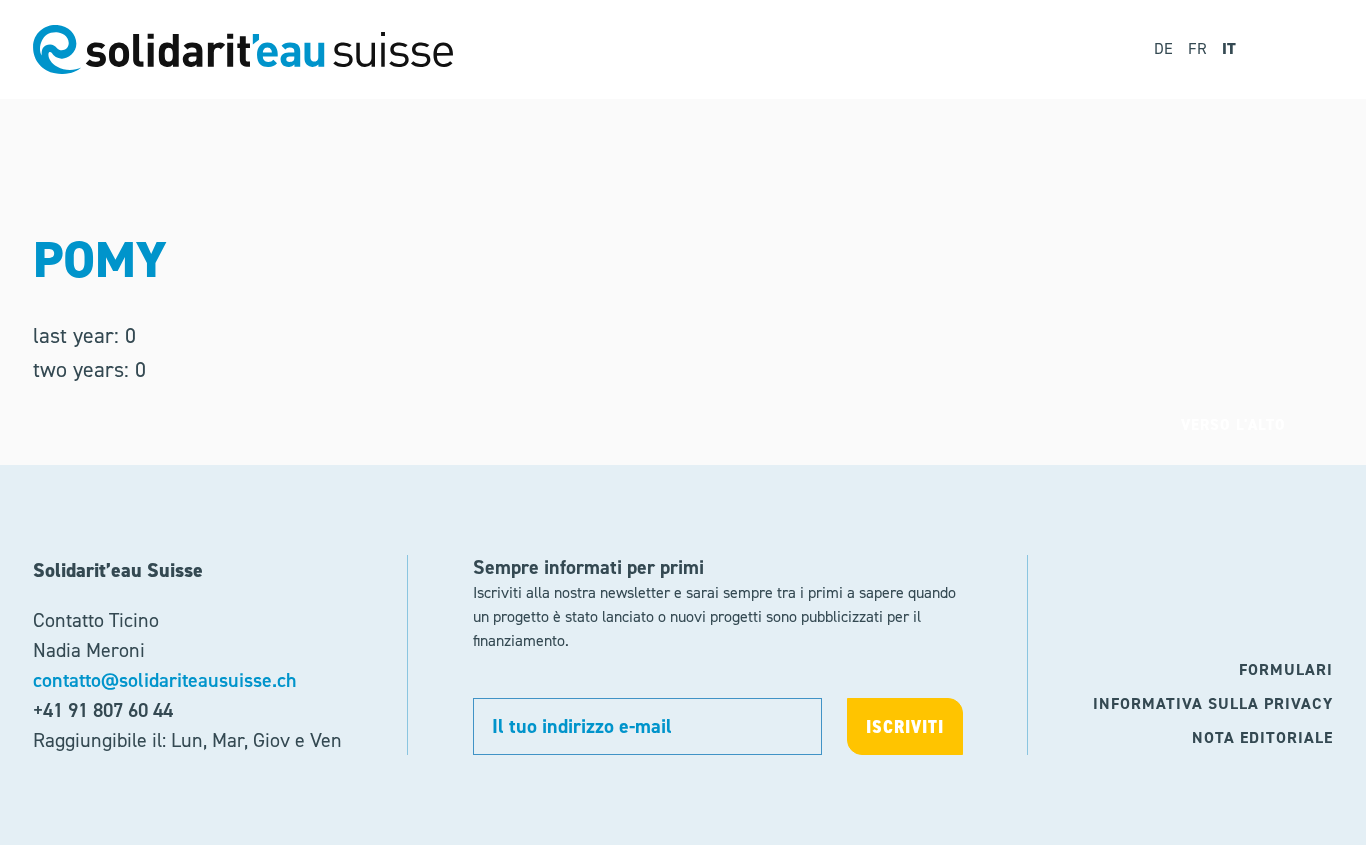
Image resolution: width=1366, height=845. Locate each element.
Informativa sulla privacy (1213, 703)
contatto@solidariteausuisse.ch (165, 680)
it (1229, 48)
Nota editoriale (1262, 737)
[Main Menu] (1304, 49)
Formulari (1286, 669)
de (1163, 48)
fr (1197, 48)
